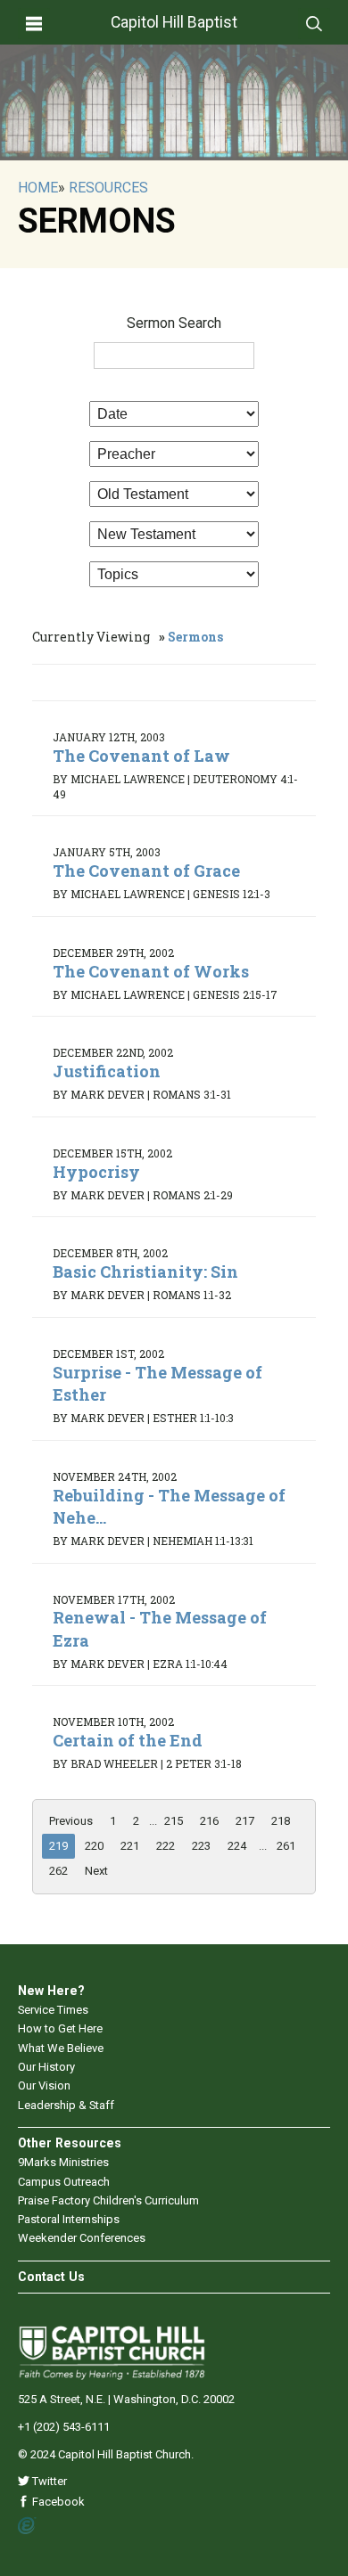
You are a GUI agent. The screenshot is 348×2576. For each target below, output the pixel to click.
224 (237, 1846)
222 (166, 1846)
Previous (71, 1821)
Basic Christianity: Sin (145, 1272)
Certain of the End (128, 1740)
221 (130, 1846)
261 (286, 1846)
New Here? (51, 1991)
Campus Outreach (64, 2182)
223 (201, 1846)
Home (38, 188)
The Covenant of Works (151, 971)
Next (96, 1871)
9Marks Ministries (63, 2162)
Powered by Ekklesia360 (27, 2526)
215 (174, 1821)
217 (245, 1821)
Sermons (195, 637)
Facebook (57, 2502)
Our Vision (44, 2085)
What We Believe (61, 2048)
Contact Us (51, 2277)
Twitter (48, 2481)
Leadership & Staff (66, 2105)
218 (281, 1821)
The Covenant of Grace (146, 871)
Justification (107, 1071)
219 (58, 1846)
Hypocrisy (96, 1172)
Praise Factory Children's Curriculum (108, 2200)
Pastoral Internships (69, 2219)
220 (94, 1846)
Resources (108, 188)
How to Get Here (60, 2028)
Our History (46, 2067)
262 (58, 1871)
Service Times (53, 2010)
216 (209, 1821)
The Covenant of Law (141, 756)
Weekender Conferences (82, 2238)
